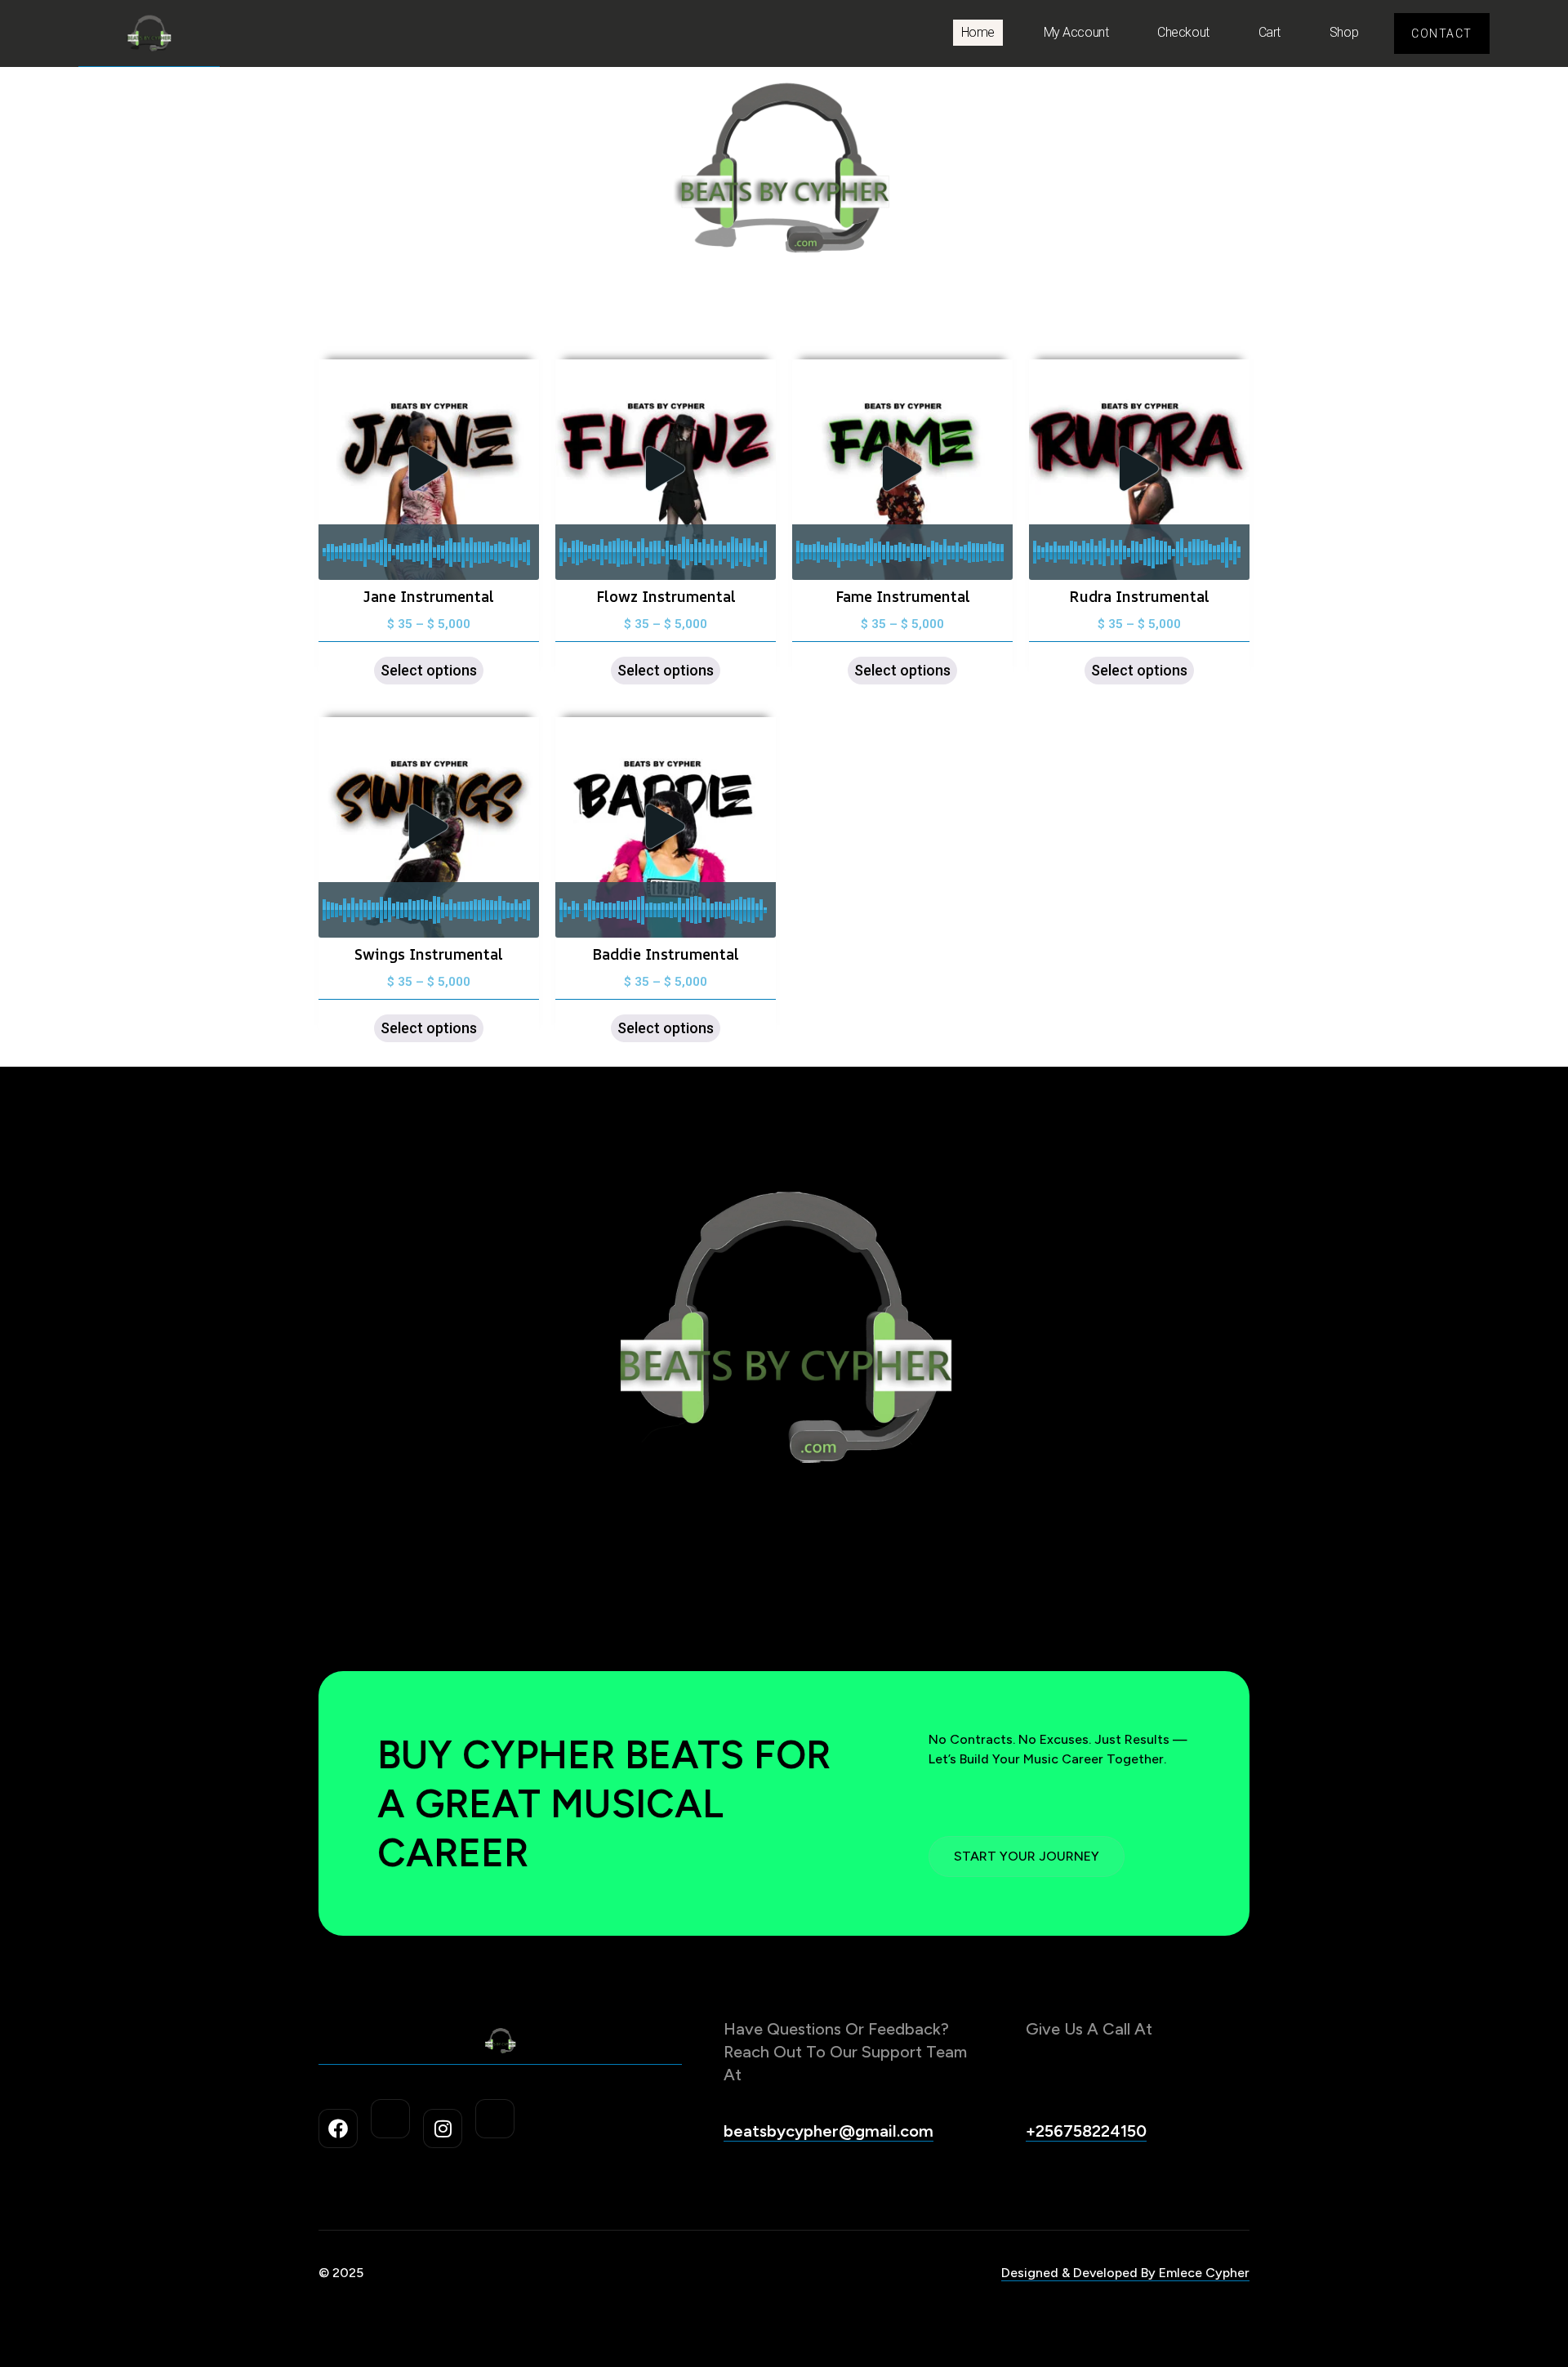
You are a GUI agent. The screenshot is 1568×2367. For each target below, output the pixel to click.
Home (978, 32)
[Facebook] (338, 2129)
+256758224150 (1086, 2131)
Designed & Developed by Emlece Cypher (1125, 2273)
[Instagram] (443, 2129)
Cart (1270, 32)
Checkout (1183, 32)
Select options (429, 670)
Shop (1344, 32)
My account (1076, 32)
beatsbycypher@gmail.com (829, 2131)
